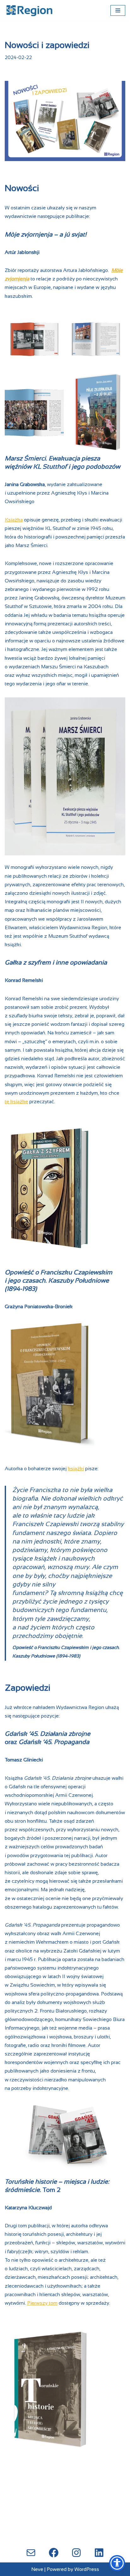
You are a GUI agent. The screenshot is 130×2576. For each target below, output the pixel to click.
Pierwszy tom (42, 2303)
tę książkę (16, 1101)
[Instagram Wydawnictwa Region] (76, 2553)
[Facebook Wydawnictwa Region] (54, 2553)
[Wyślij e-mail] (31, 2553)
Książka (14, 520)
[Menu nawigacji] (118, 10)
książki (76, 1469)
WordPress (87, 2569)
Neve (37, 2569)
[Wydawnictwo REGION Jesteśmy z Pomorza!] (30, 10)
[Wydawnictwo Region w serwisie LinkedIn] (99, 2553)
